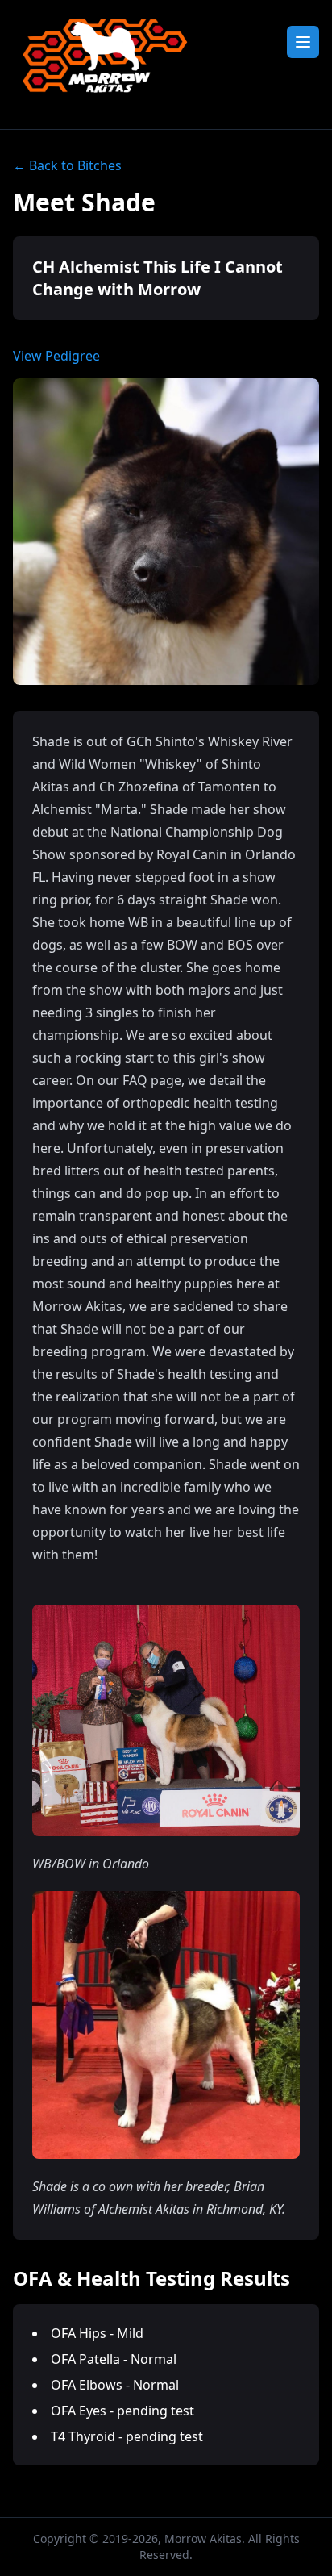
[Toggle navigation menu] (303, 42)
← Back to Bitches (67, 165)
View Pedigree (56, 356)
